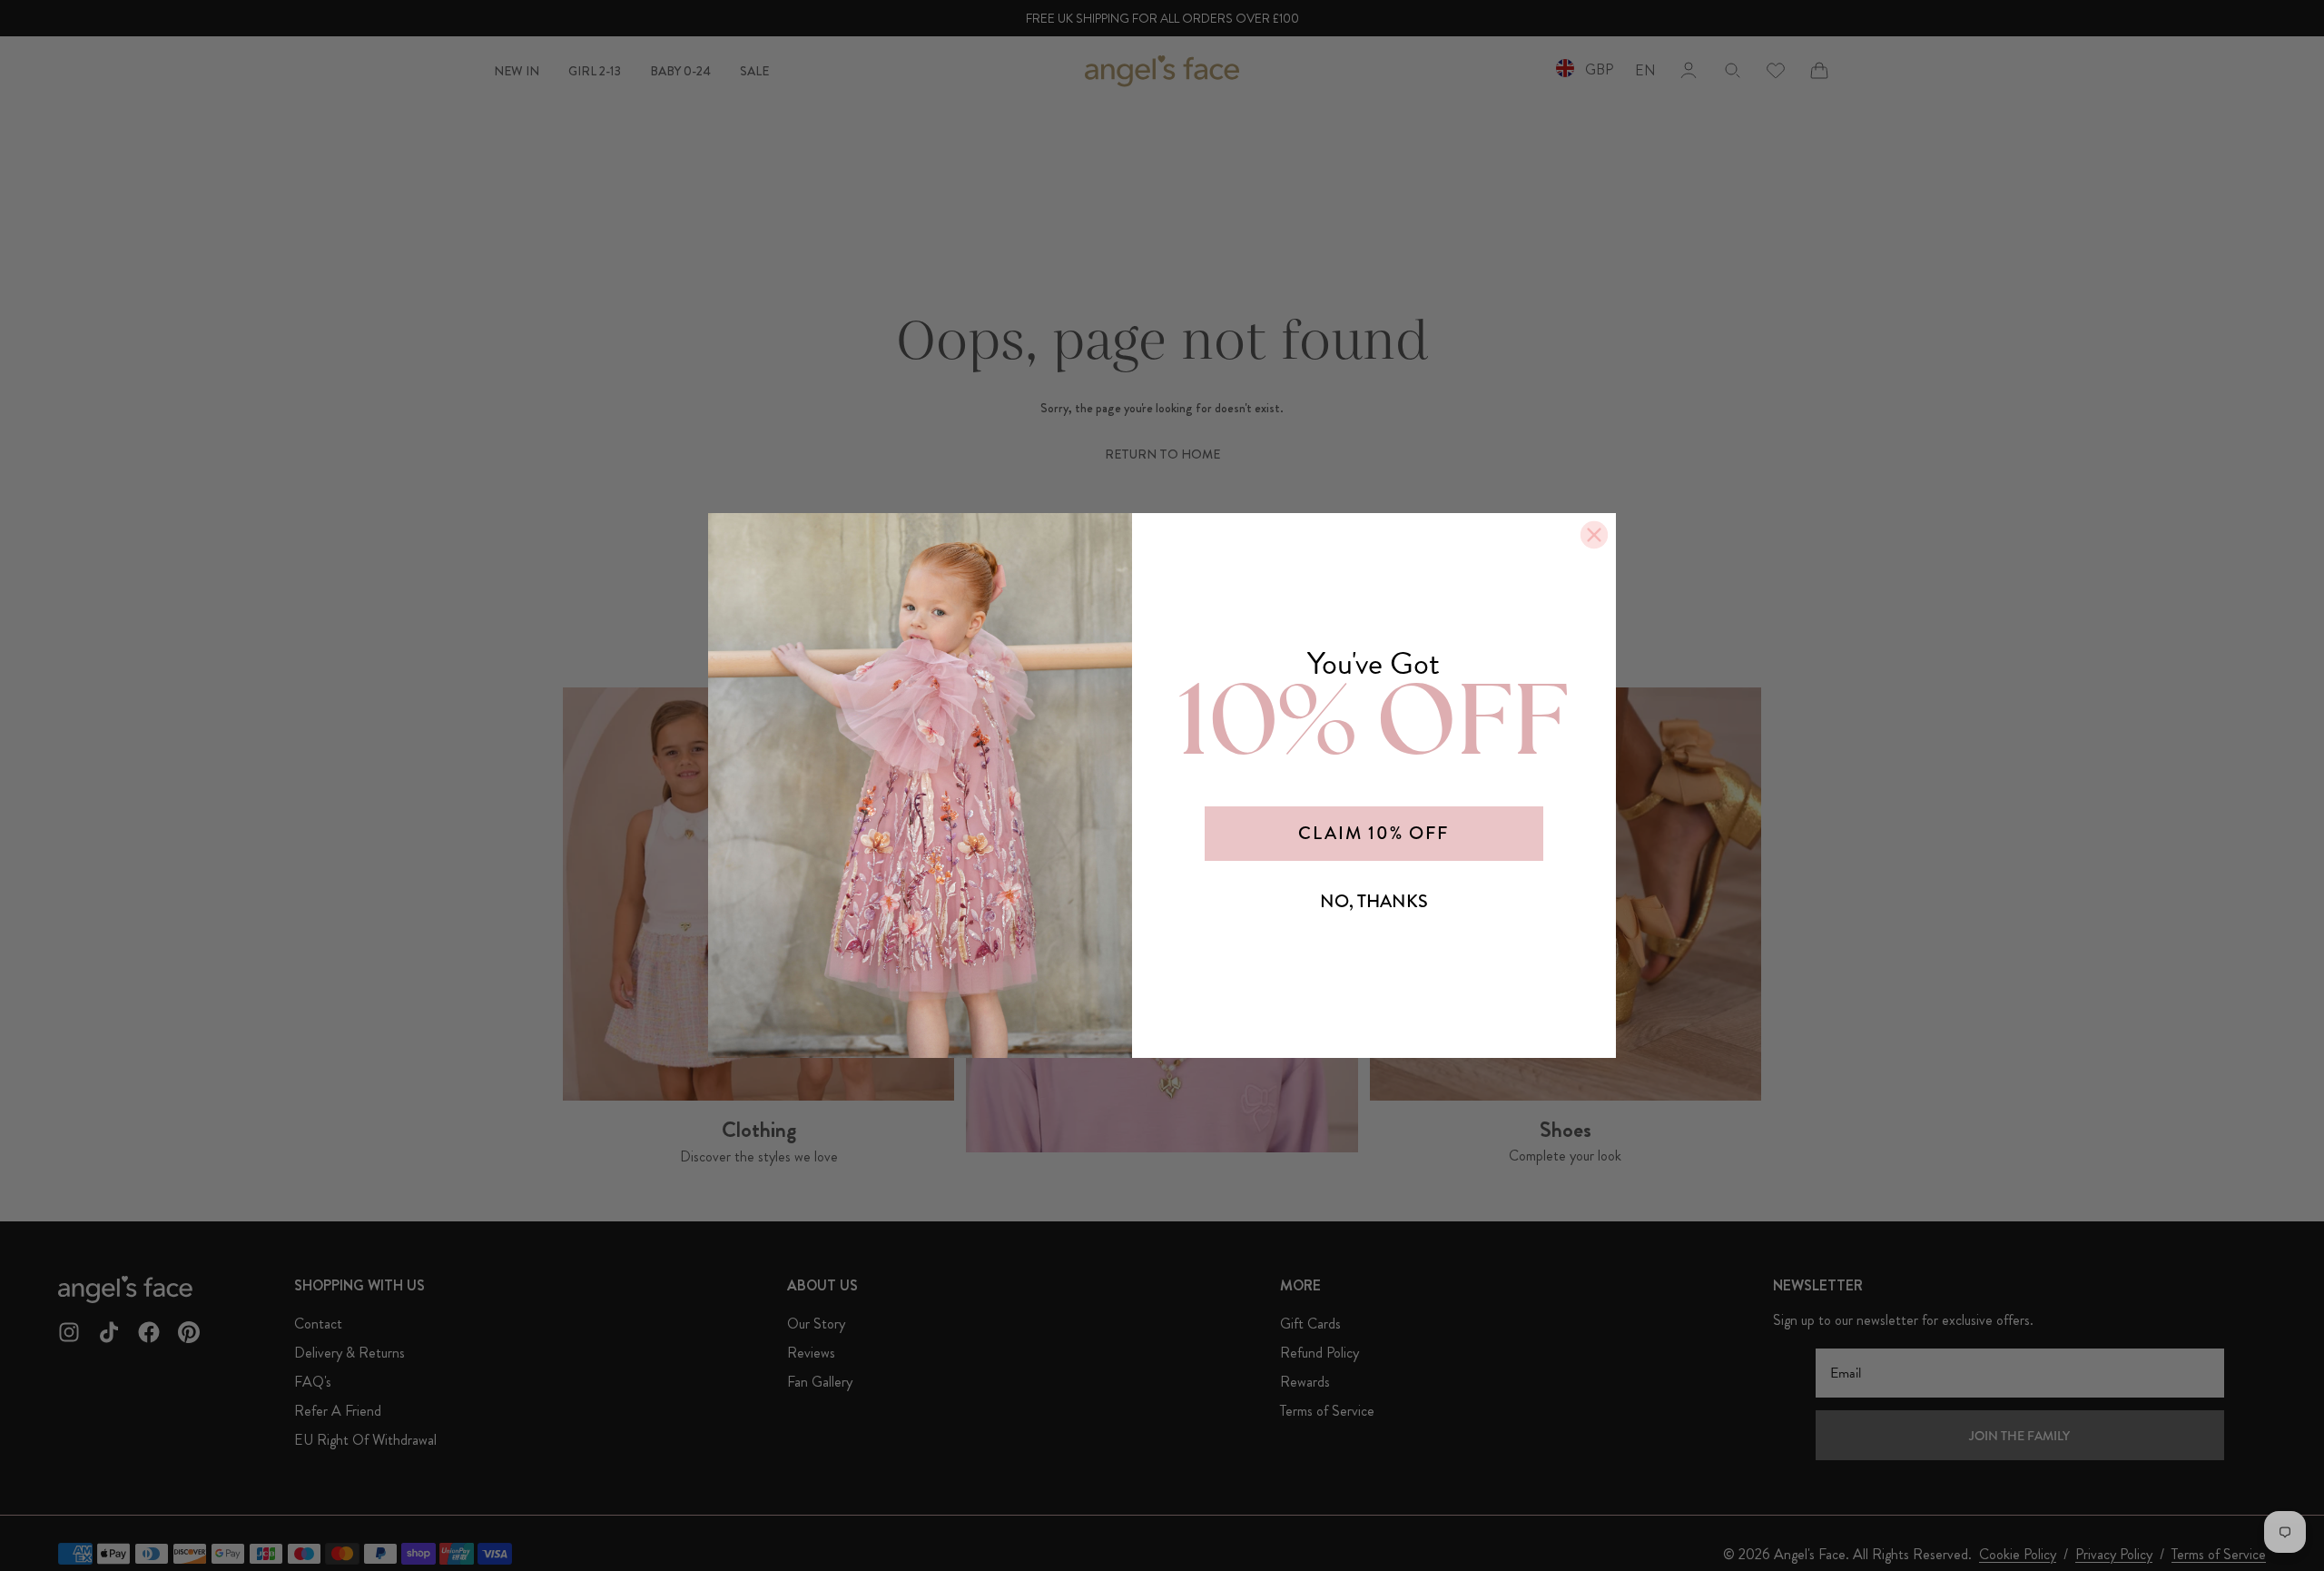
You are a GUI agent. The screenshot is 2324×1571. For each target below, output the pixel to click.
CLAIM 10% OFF (1374, 833)
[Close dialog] (1594, 535)
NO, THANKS (1374, 901)
